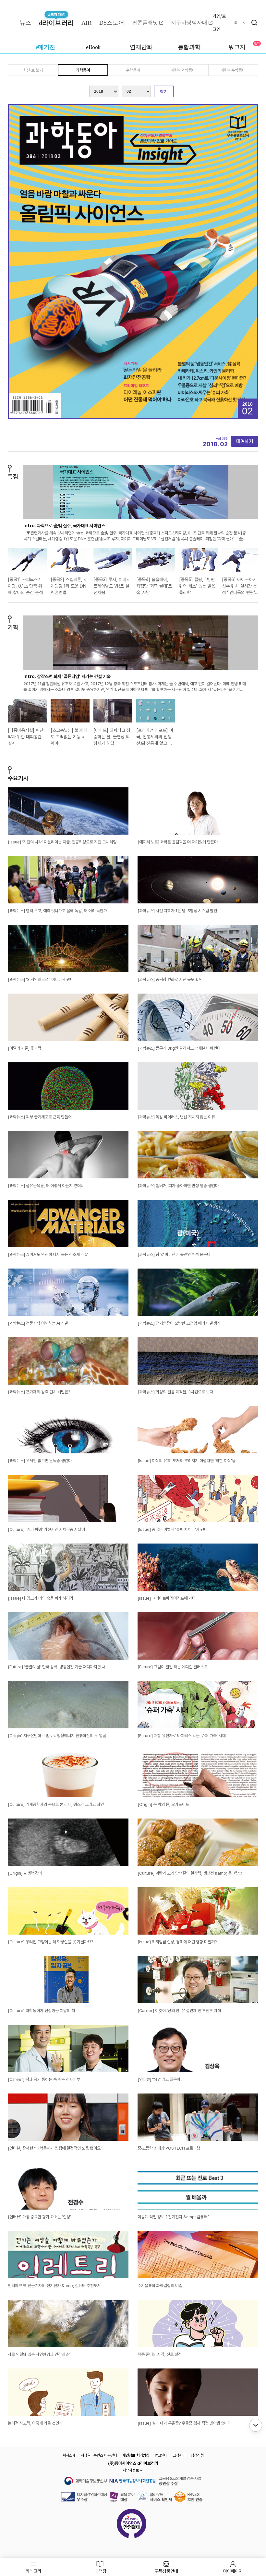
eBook (93, 47)
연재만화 (141, 47)
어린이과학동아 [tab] (183, 70)
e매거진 (45, 47)
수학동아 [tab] (133, 70)
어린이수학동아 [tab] (233, 70)
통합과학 (189, 47)
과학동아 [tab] (83, 70)
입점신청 (197, 2455)
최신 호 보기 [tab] (33, 70)
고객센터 (179, 2455)
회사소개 (69, 2455)
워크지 (237, 47)
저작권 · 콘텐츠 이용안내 (99, 2455)
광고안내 (161, 2455)
